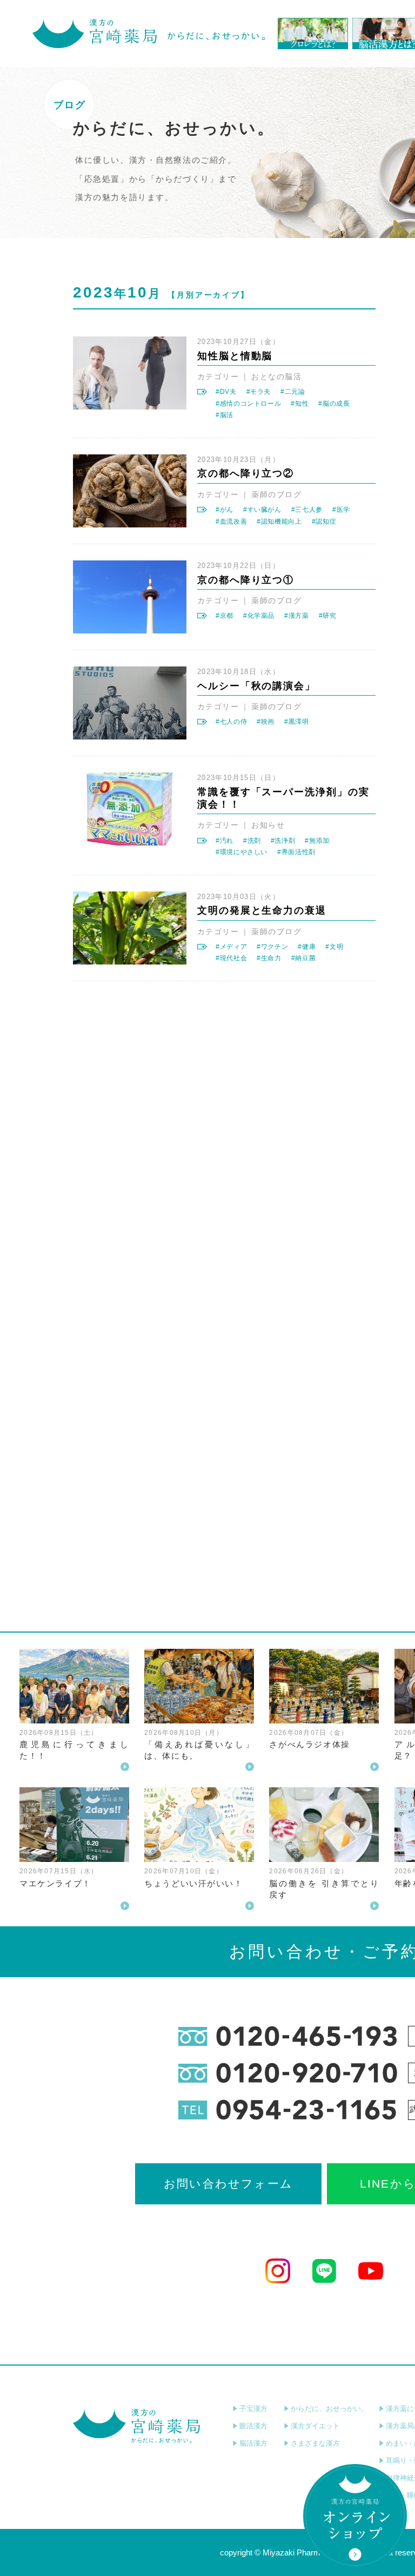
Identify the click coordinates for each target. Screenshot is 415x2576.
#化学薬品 (259, 616)
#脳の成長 (334, 404)
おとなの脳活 (276, 377)
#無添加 (317, 841)
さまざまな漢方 (315, 2443)
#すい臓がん (262, 510)
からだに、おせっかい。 (329, 2409)
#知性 (300, 404)
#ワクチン (272, 947)
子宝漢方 (253, 2409)
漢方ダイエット (315, 2426)
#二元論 (293, 392)
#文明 (334, 947)
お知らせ (268, 825)
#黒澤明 (297, 722)
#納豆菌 (304, 958)
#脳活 (225, 415)
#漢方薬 (297, 616)
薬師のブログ (276, 494)
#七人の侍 (231, 722)
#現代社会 (231, 958)
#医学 (341, 510)
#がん (225, 510)
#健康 (307, 947)
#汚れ (225, 841)
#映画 (266, 722)
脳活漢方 (253, 2443)
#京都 (225, 616)
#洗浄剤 (283, 841)
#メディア (231, 947)
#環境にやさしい (242, 852)
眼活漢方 (253, 2426)
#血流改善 (231, 521)
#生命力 (269, 958)
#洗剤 (252, 841)
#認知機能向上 (279, 521)
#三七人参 (307, 510)
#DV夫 (226, 392)
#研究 (328, 616)
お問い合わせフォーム (228, 2184)
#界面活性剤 (296, 852)
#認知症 (324, 521)
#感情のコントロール (248, 404)
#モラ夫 (259, 392)
